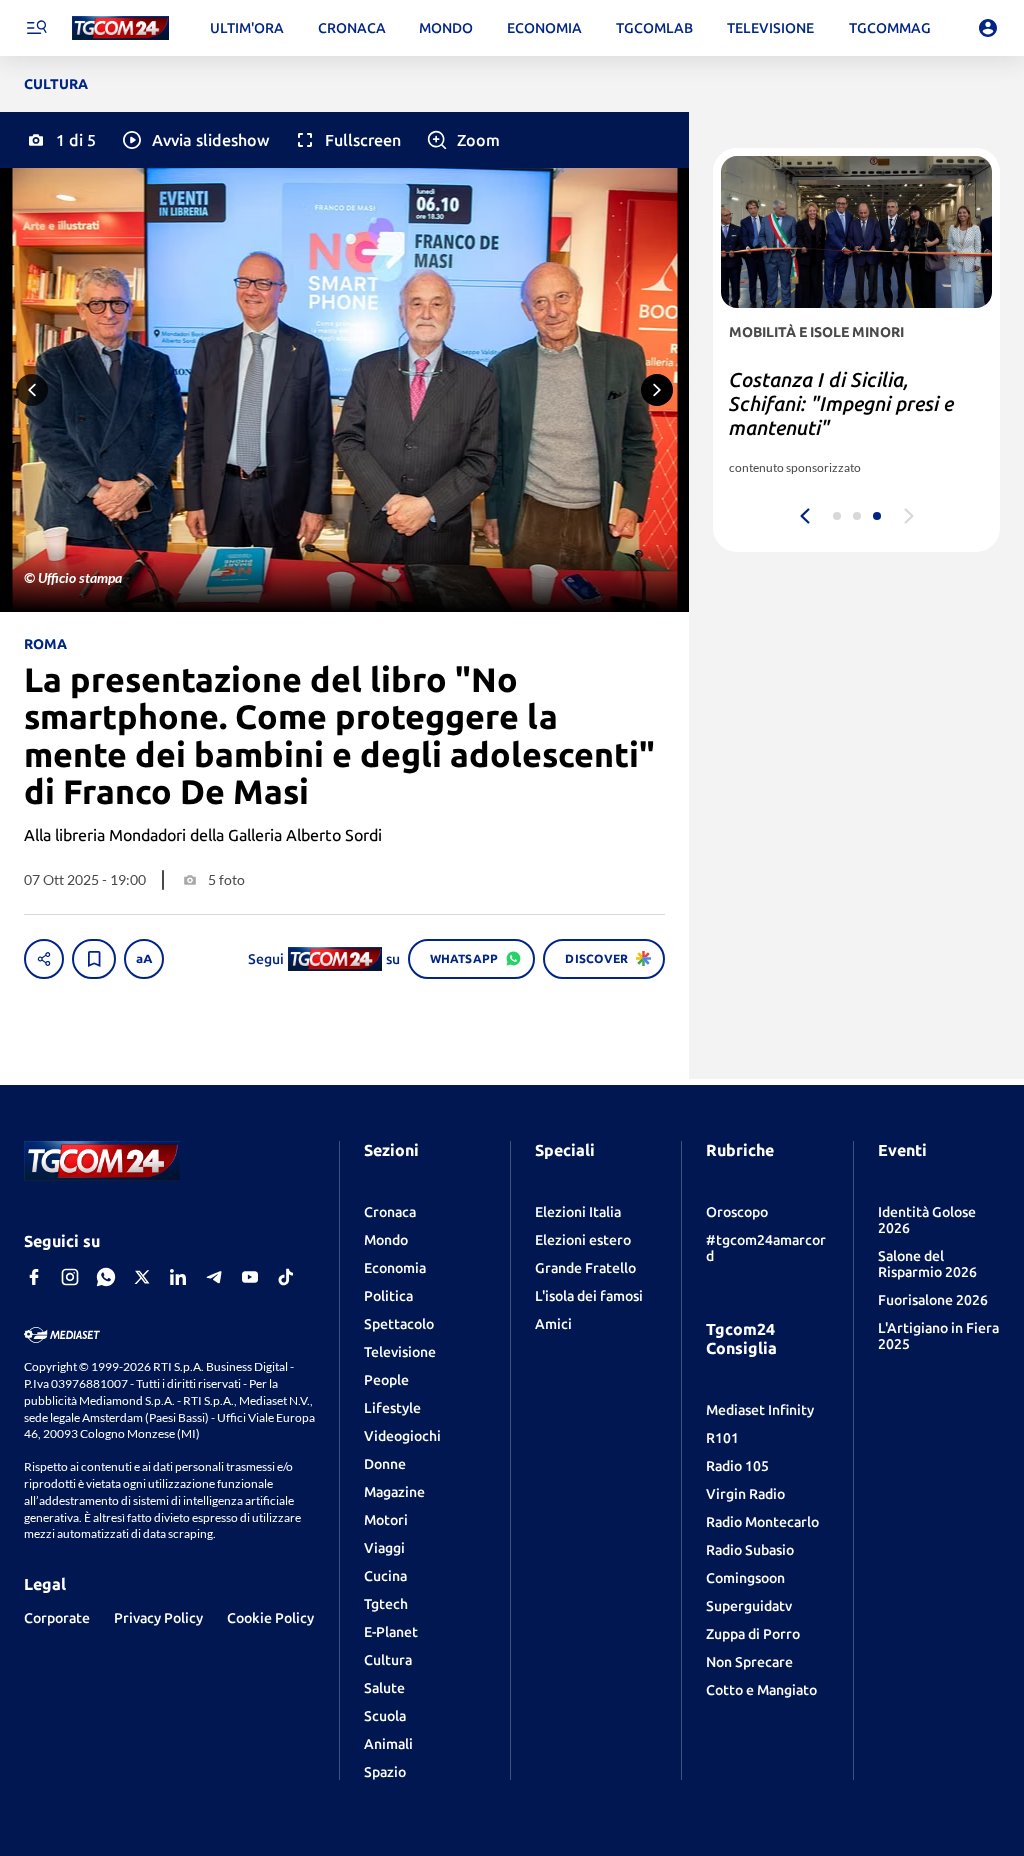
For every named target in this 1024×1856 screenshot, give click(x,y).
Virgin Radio (745, 1494)
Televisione (400, 1352)
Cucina (385, 1576)
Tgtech (386, 1604)
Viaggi (384, 1548)
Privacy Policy (158, 1618)
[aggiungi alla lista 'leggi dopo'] (94, 959)
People (386, 1380)
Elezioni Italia (578, 1212)
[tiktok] (286, 1277)
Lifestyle (392, 1408)
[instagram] (70, 1277)
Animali (388, 1744)
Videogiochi (402, 1436)
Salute (384, 1688)
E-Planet (391, 1632)
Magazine (394, 1492)
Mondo (386, 1240)
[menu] (36, 28)
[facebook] (34, 1277)
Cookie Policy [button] (270, 1618)
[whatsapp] (106, 1277)
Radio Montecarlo (762, 1522)
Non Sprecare (749, 1662)
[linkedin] (178, 1277)
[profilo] (988, 28)
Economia (395, 1268)
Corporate (57, 1618)
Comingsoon (745, 1578)
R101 (722, 1438)
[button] (194, 140)
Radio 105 (737, 1466)
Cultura (388, 1660)
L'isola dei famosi (589, 1296)
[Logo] (120, 28)
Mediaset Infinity (760, 1410)
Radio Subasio (750, 1550)
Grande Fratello (585, 1268)
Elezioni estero (583, 1240)
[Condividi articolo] (44, 959)
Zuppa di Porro (753, 1634)
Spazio (385, 1772)
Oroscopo (737, 1212)
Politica (388, 1296)
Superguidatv (749, 1606)
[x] (142, 1277)
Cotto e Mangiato (761, 1690)
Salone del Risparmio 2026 (927, 1264)
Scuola (385, 1716)
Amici (553, 1324)
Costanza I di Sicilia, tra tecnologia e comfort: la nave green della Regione (840, 403)
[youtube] (250, 1277)
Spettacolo (399, 1324)
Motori (386, 1520)
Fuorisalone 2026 (933, 1300)
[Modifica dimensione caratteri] (144, 959)
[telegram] (214, 1277)
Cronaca (390, 1212)
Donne (385, 1464)
